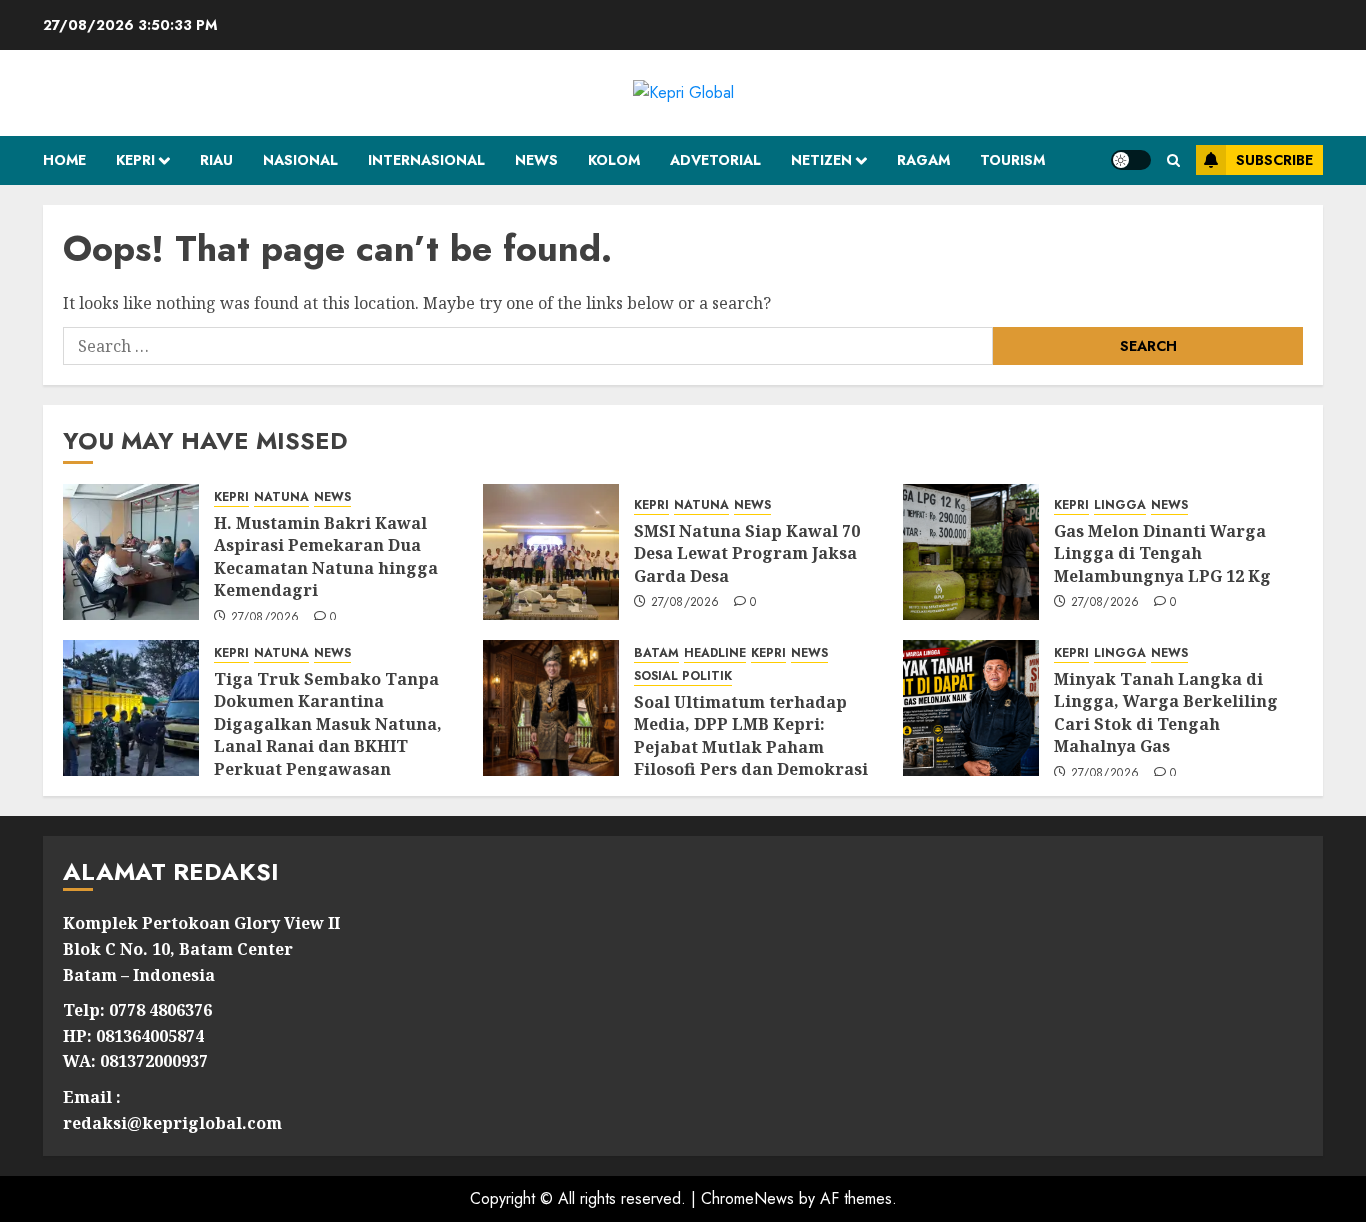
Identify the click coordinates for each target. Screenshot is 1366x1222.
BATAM (656, 653)
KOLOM (614, 160)
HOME (64, 160)
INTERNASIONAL (426, 160)
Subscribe (1274, 160)
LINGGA (1120, 505)
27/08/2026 (265, 618)
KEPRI (135, 160)
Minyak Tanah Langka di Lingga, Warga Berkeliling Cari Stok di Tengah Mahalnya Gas (1166, 712)
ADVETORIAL (715, 160)
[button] (1173, 160)
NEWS (536, 160)
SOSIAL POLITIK (683, 676)
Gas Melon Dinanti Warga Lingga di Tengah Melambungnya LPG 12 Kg (1162, 553)
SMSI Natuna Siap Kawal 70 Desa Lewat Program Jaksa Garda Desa (747, 553)
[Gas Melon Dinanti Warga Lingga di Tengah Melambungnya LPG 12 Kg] (971, 552)
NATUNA (281, 497)
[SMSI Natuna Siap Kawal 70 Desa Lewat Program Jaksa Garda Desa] (551, 552)
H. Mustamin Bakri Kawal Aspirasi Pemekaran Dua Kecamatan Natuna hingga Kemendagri (326, 556)
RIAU (216, 160)
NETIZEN (821, 160)
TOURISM (1012, 160)
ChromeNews (747, 1198)
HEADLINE (715, 653)
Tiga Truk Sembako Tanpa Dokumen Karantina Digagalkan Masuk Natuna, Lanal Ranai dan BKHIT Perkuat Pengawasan (328, 724)
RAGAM (923, 160)
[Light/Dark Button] (1131, 160)
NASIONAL (300, 160)
